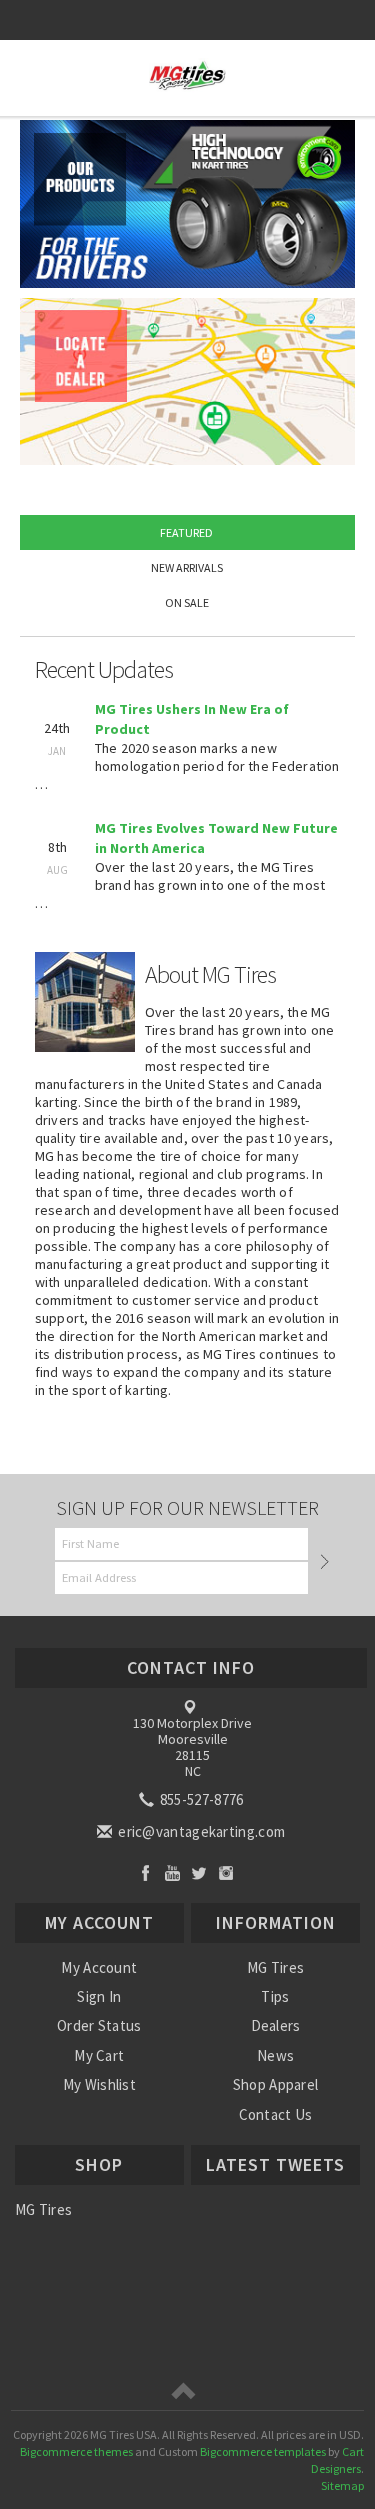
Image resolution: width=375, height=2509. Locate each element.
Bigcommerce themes (76, 2451)
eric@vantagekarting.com (200, 1831)
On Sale (187, 602)
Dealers (276, 2025)
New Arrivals (187, 567)
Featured (186, 532)
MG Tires (275, 1967)
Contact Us (276, 2114)
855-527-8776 (200, 1799)
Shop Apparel (276, 2084)
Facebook (145, 1872)
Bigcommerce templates (263, 2451)
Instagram (226, 1872)
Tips (275, 1996)
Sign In (99, 1996)
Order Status (99, 2025)
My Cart (99, 2055)
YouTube (172, 1872)
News (275, 2055)
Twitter (199, 1872)
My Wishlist (99, 2084)
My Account (99, 1967)
